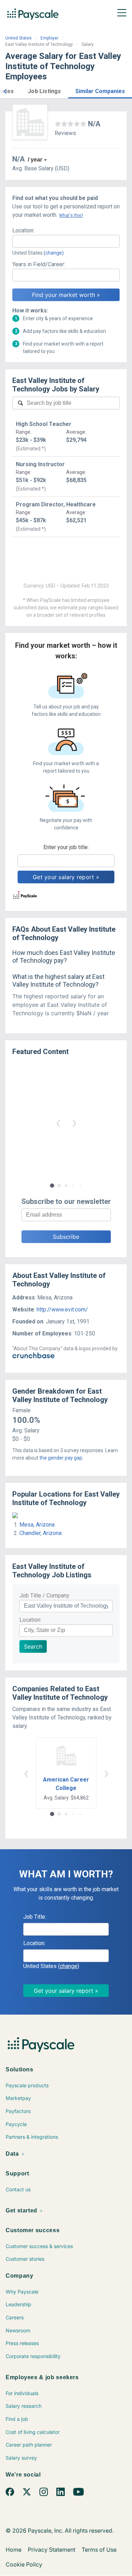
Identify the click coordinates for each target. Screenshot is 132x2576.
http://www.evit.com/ (62, 1310)
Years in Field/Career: (39, 264)
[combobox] (66, 241)
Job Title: (35, 1917)
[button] (5, 90)
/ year (35, 160)
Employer (49, 38)
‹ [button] (58, 1122)
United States (18, 38)
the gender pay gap (61, 1458)
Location (30, 1620)
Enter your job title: (66, 847)
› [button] (74, 1122)
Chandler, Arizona (40, 1533)
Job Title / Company (44, 1595)
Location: (23, 230)
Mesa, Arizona (37, 1525)
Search (33, 1646)
